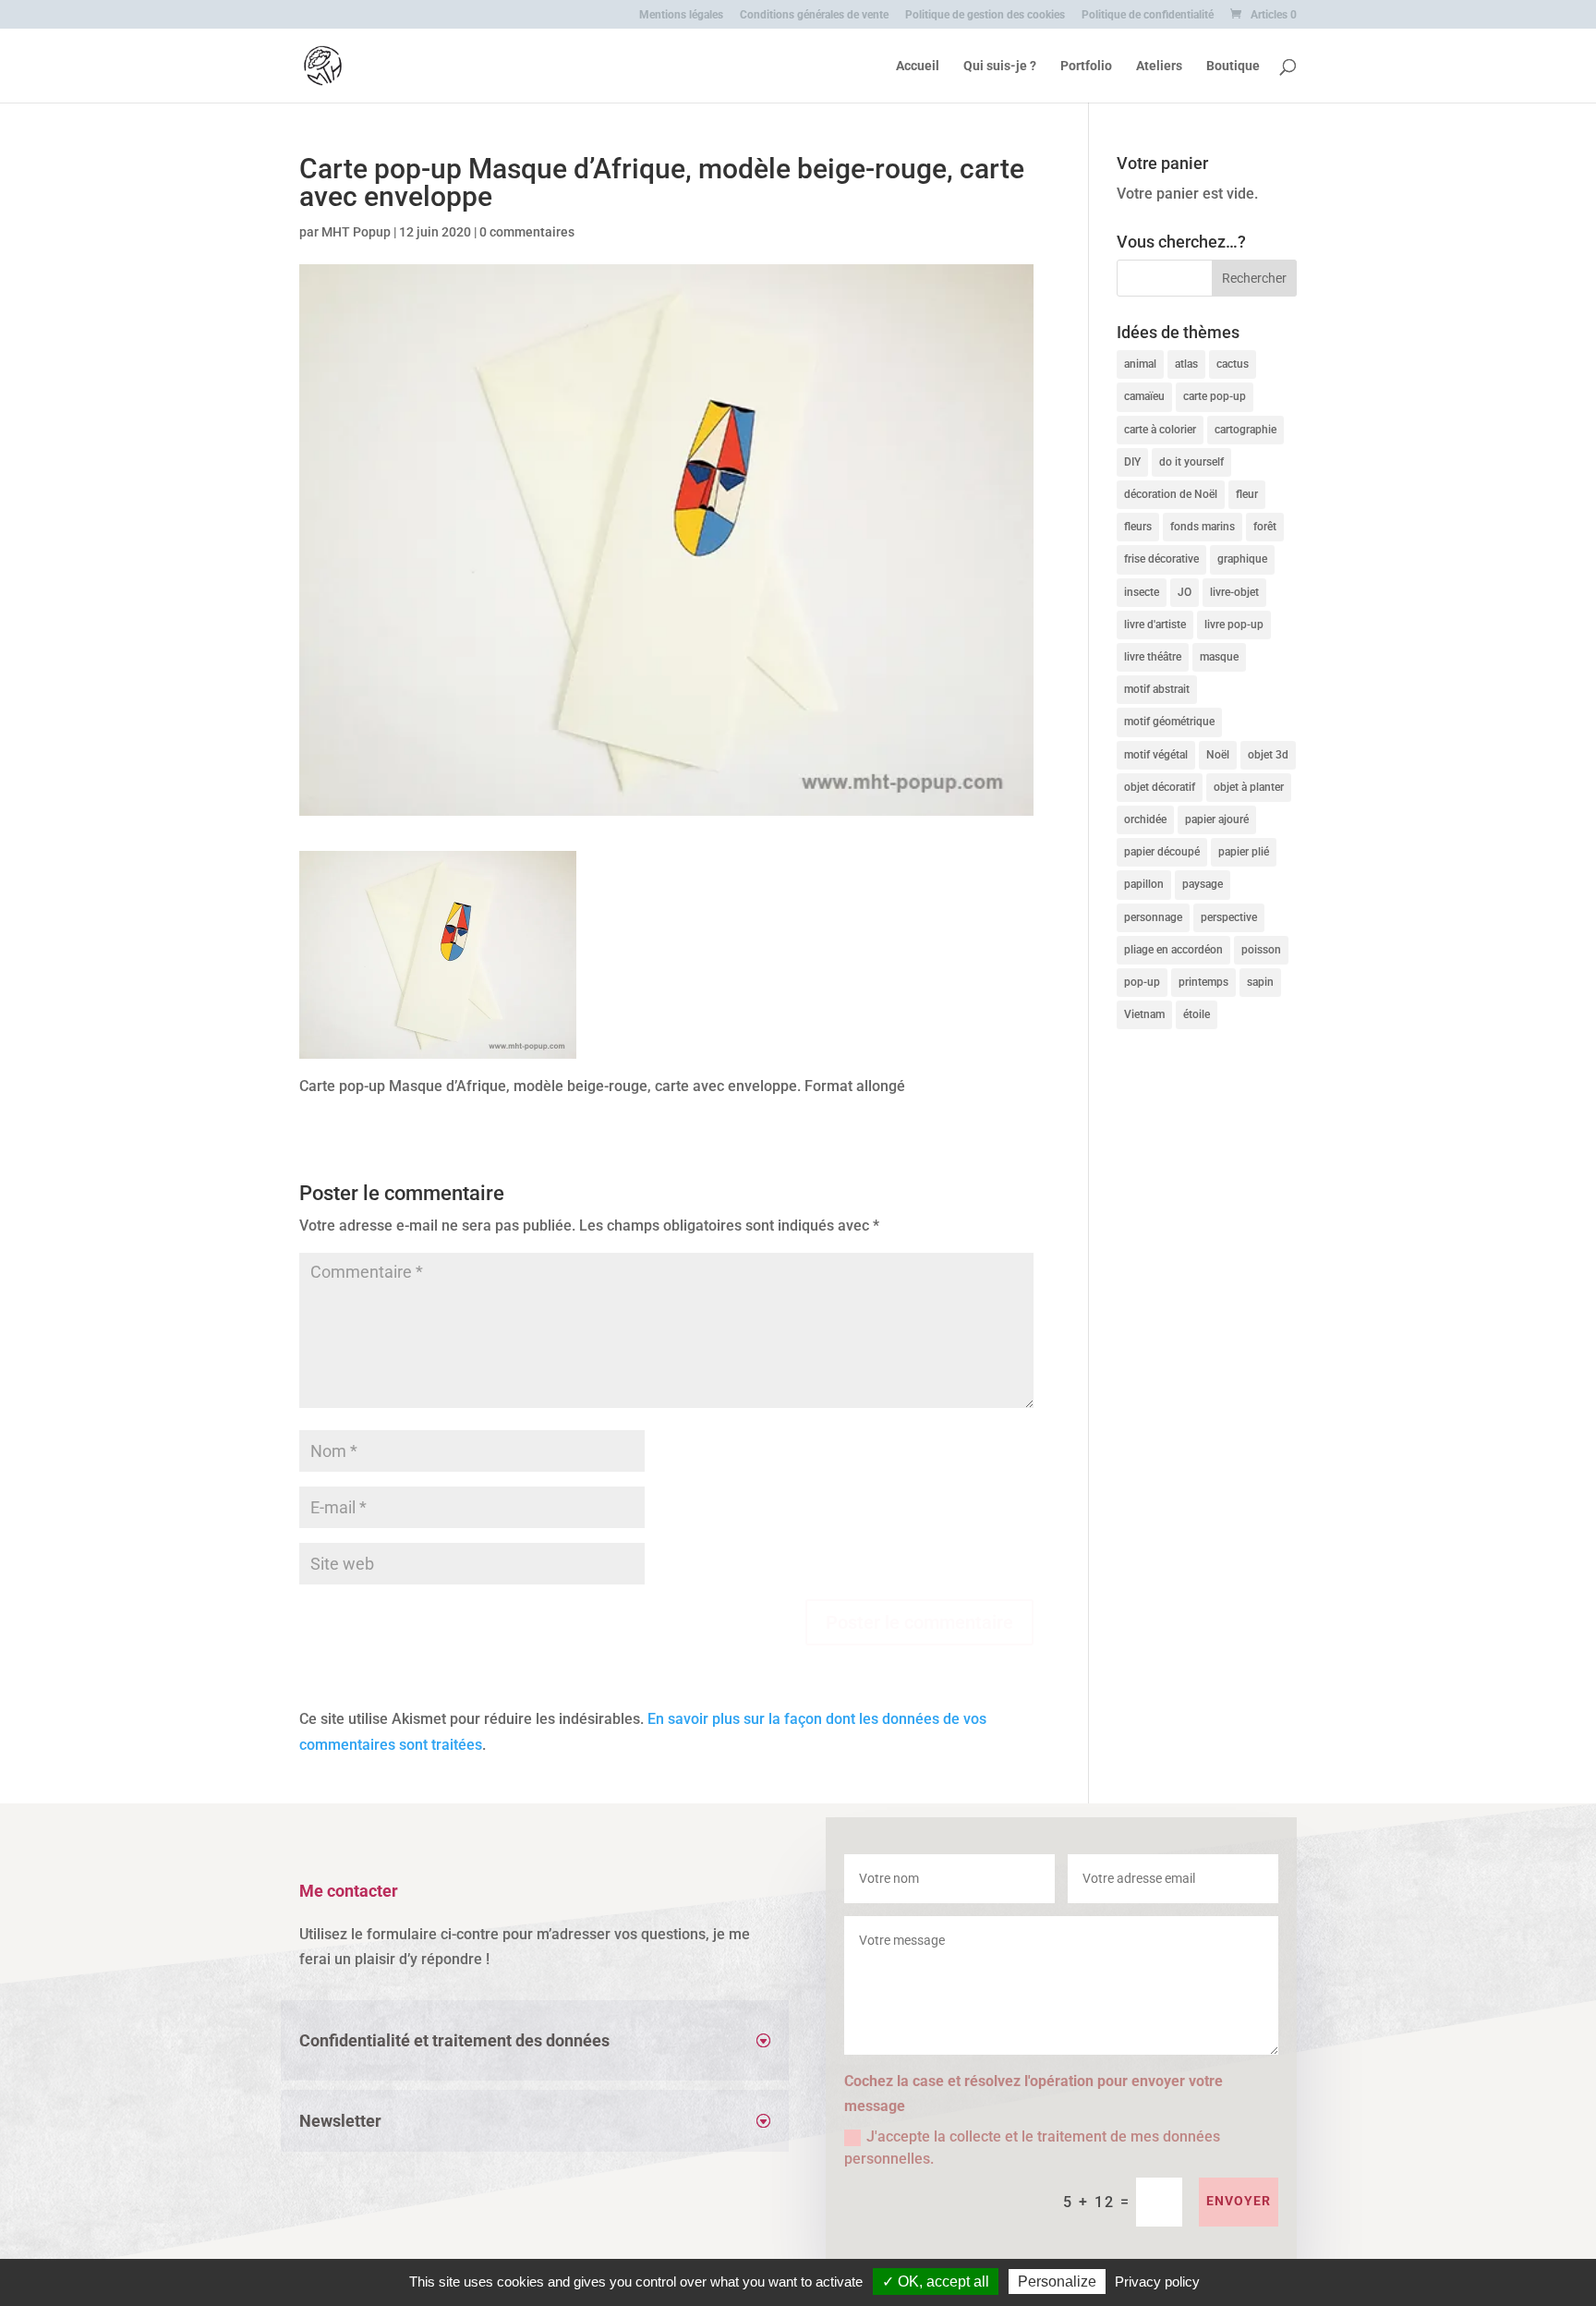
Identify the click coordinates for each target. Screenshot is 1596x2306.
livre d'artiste (1155, 625)
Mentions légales (681, 15)
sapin (1260, 982)
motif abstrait (1157, 689)
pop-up (1142, 982)
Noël (1218, 755)
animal (1140, 364)
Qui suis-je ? (1000, 66)
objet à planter (1249, 787)
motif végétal (1156, 755)
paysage (1203, 884)
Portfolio (1086, 66)
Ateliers (1159, 66)
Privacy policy (1157, 2282)
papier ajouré (1217, 819)
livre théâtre (1153, 657)
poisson (1261, 950)
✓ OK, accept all (936, 2282)
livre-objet (1234, 592)
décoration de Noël (1171, 494)
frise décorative (1161, 559)
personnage (1153, 917)
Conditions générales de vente (814, 15)
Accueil (918, 66)
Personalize (1057, 2282)
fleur (1247, 494)
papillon (1144, 884)
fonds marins (1203, 527)
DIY (1132, 462)
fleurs (1138, 527)
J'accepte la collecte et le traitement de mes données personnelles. (1032, 2148)
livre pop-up (1234, 625)
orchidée (1145, 819)
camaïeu (1144, 396)
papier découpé (1162, 852)
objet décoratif (1160, 787)
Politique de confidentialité (1148, 15)
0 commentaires (527, 232)
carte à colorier (1160, 430)
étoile (1197, 1014)
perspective (1229, 917)
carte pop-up (1215, 396)
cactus (1233, 364)
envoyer (1239, 2201)
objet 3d (1268, 755)
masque (1219, 657)
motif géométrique (1169, 722)
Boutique (1233, 66)
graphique (1242, 559)
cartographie (1245, 430)
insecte (1142, 592)
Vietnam (1144, 1014)
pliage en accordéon (1173, 950)
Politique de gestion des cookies (985, 15)
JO (1185, 592)
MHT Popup (356, 232)
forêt (1265, 527)
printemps (1203, 982)
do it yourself (1191, 462)
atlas (1186, 364)
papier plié (1244, 852)
